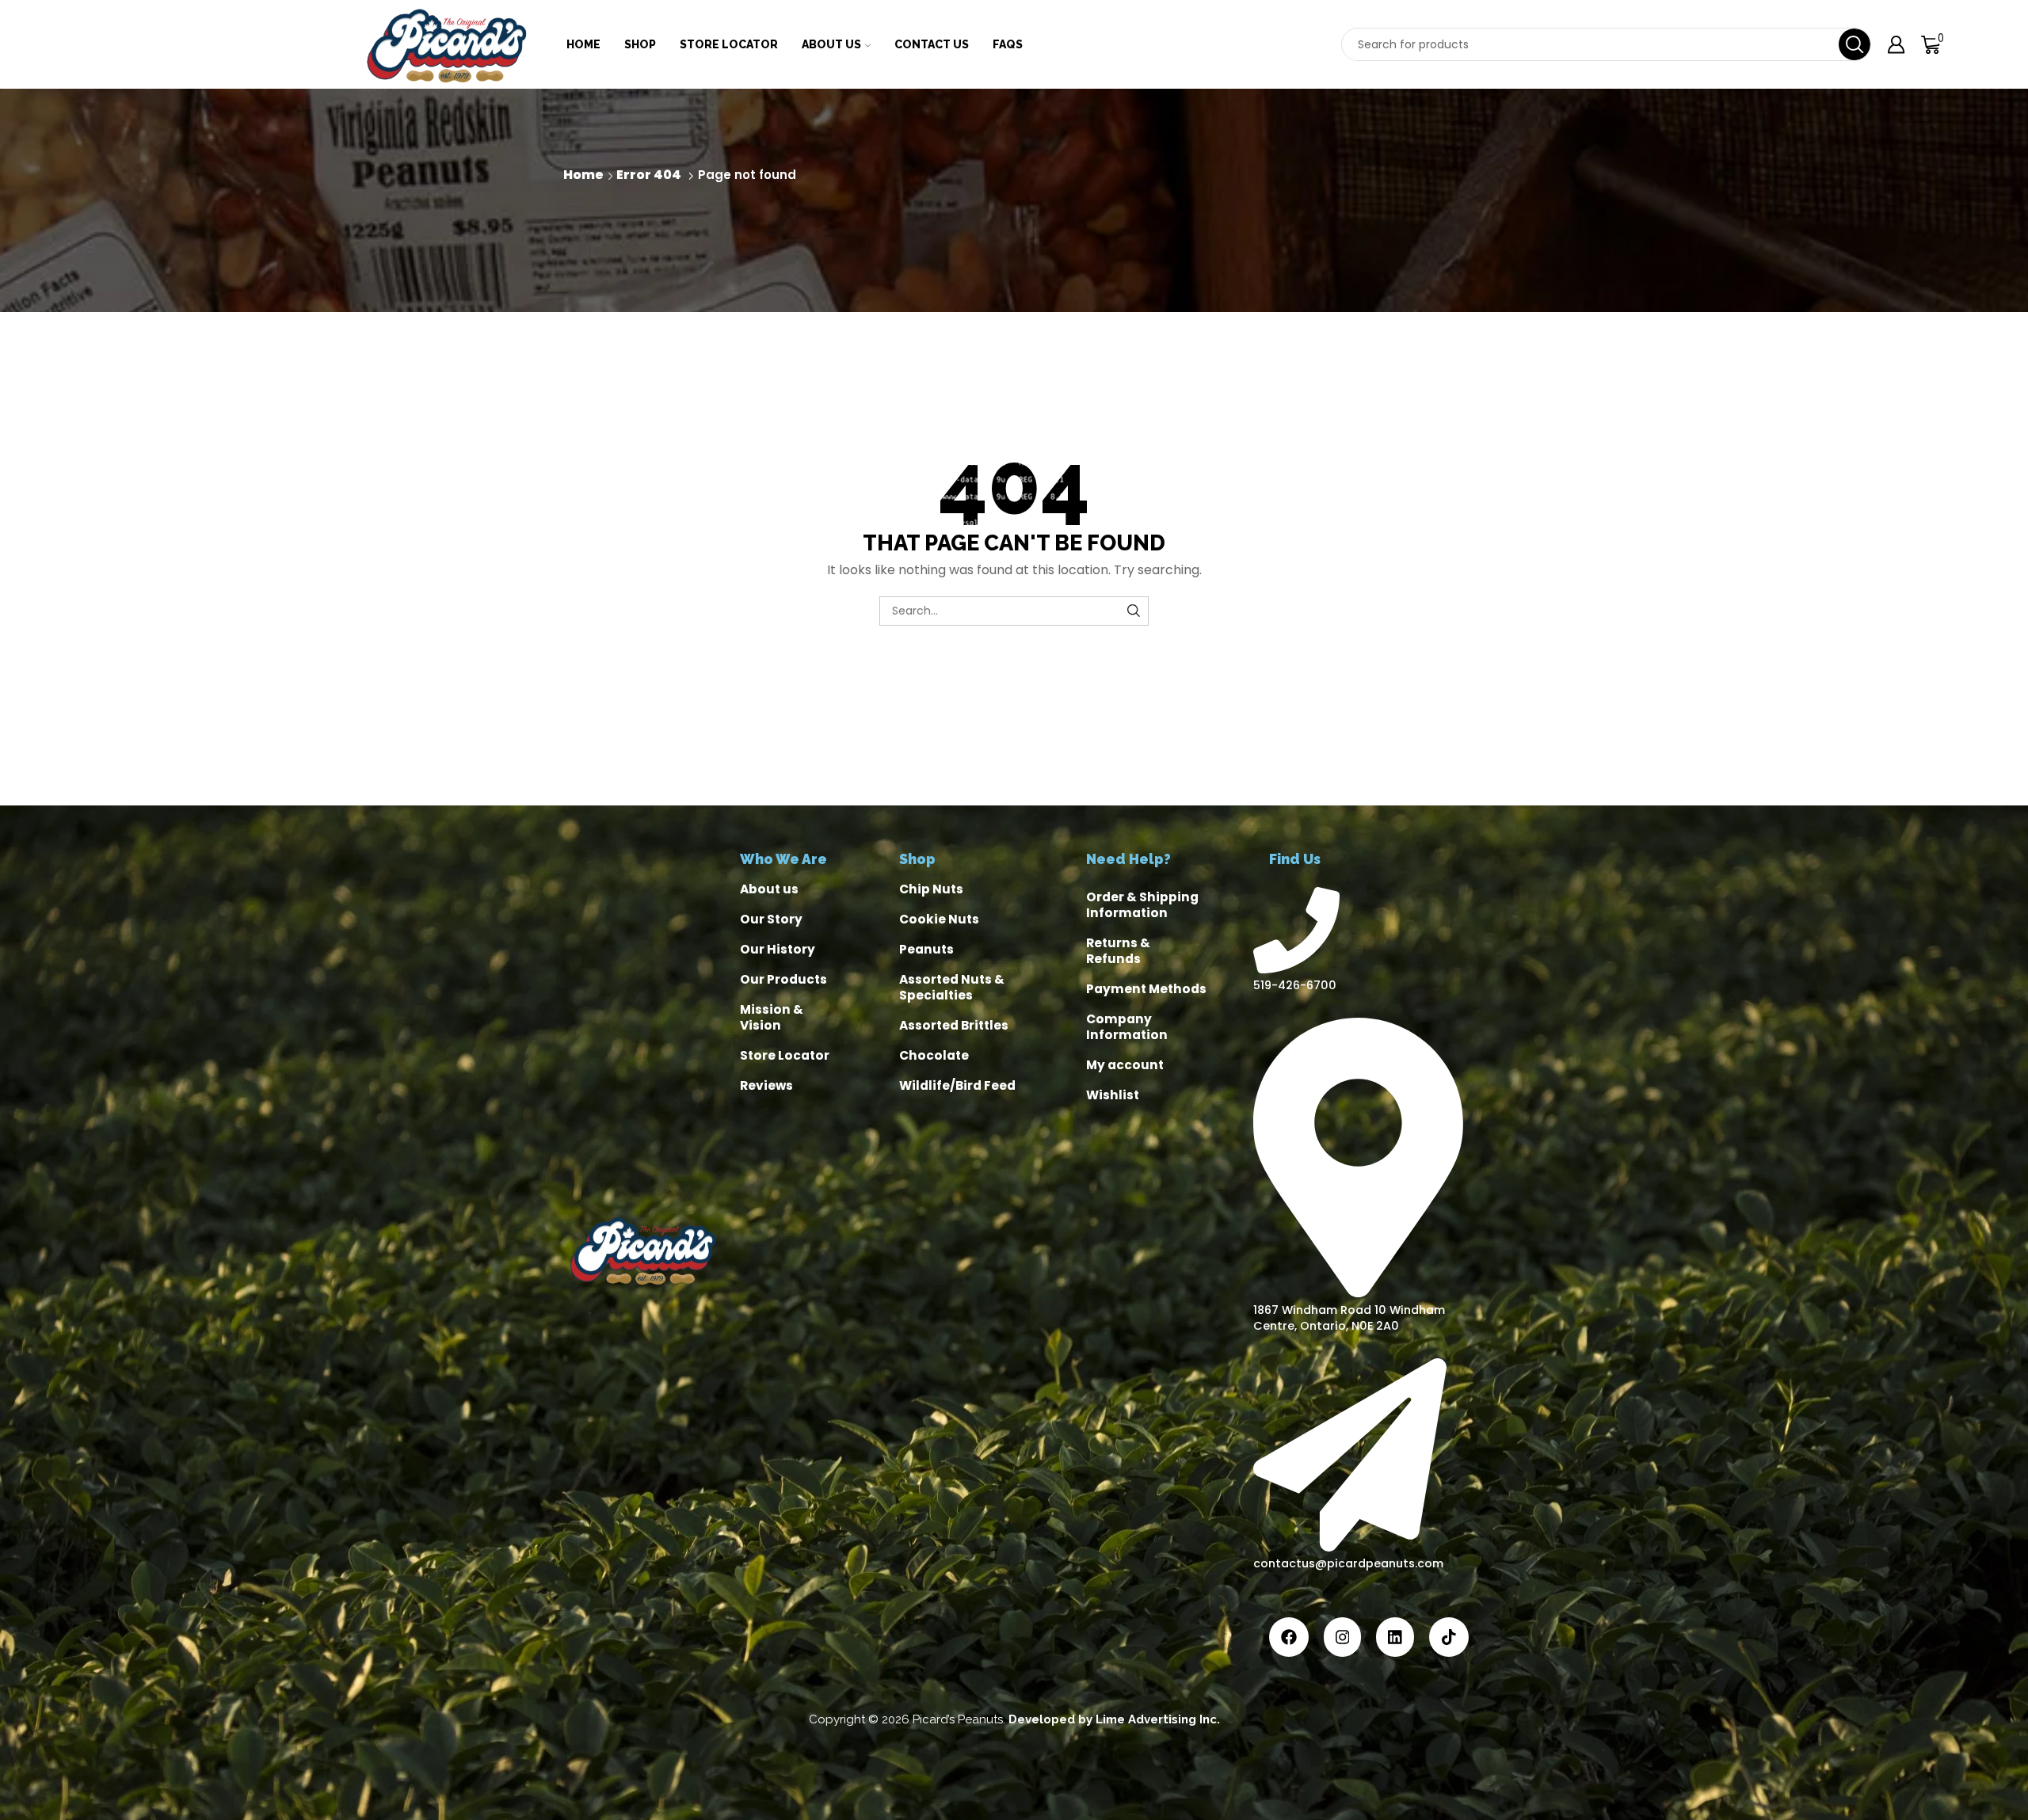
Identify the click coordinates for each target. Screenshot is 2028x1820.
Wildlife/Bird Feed (957, 1085)
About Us (831, 44)
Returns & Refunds (1118, 951)
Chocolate (934, 1055)
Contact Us (932, 44)
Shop (640, 44)
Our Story (771, 919)
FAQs (1008, 44)
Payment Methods (1146, 989)
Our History (778, 949)
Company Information (1127, 1027)
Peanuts (926, 949)
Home (583, 44)
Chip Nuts (931, 889)
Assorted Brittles (954, 1025)
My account (1125, 1065)
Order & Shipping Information (1142, 905)
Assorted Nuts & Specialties (952, 987)
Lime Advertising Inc (1156, 1719)
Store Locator (729, 44)
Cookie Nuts (939, 919)
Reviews (766, 1085)
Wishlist (1113, 1095)
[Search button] (1855, 44)
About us (769, 889)
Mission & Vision (772, 1017)
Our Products (783, 979)
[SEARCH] (1134, 611)
